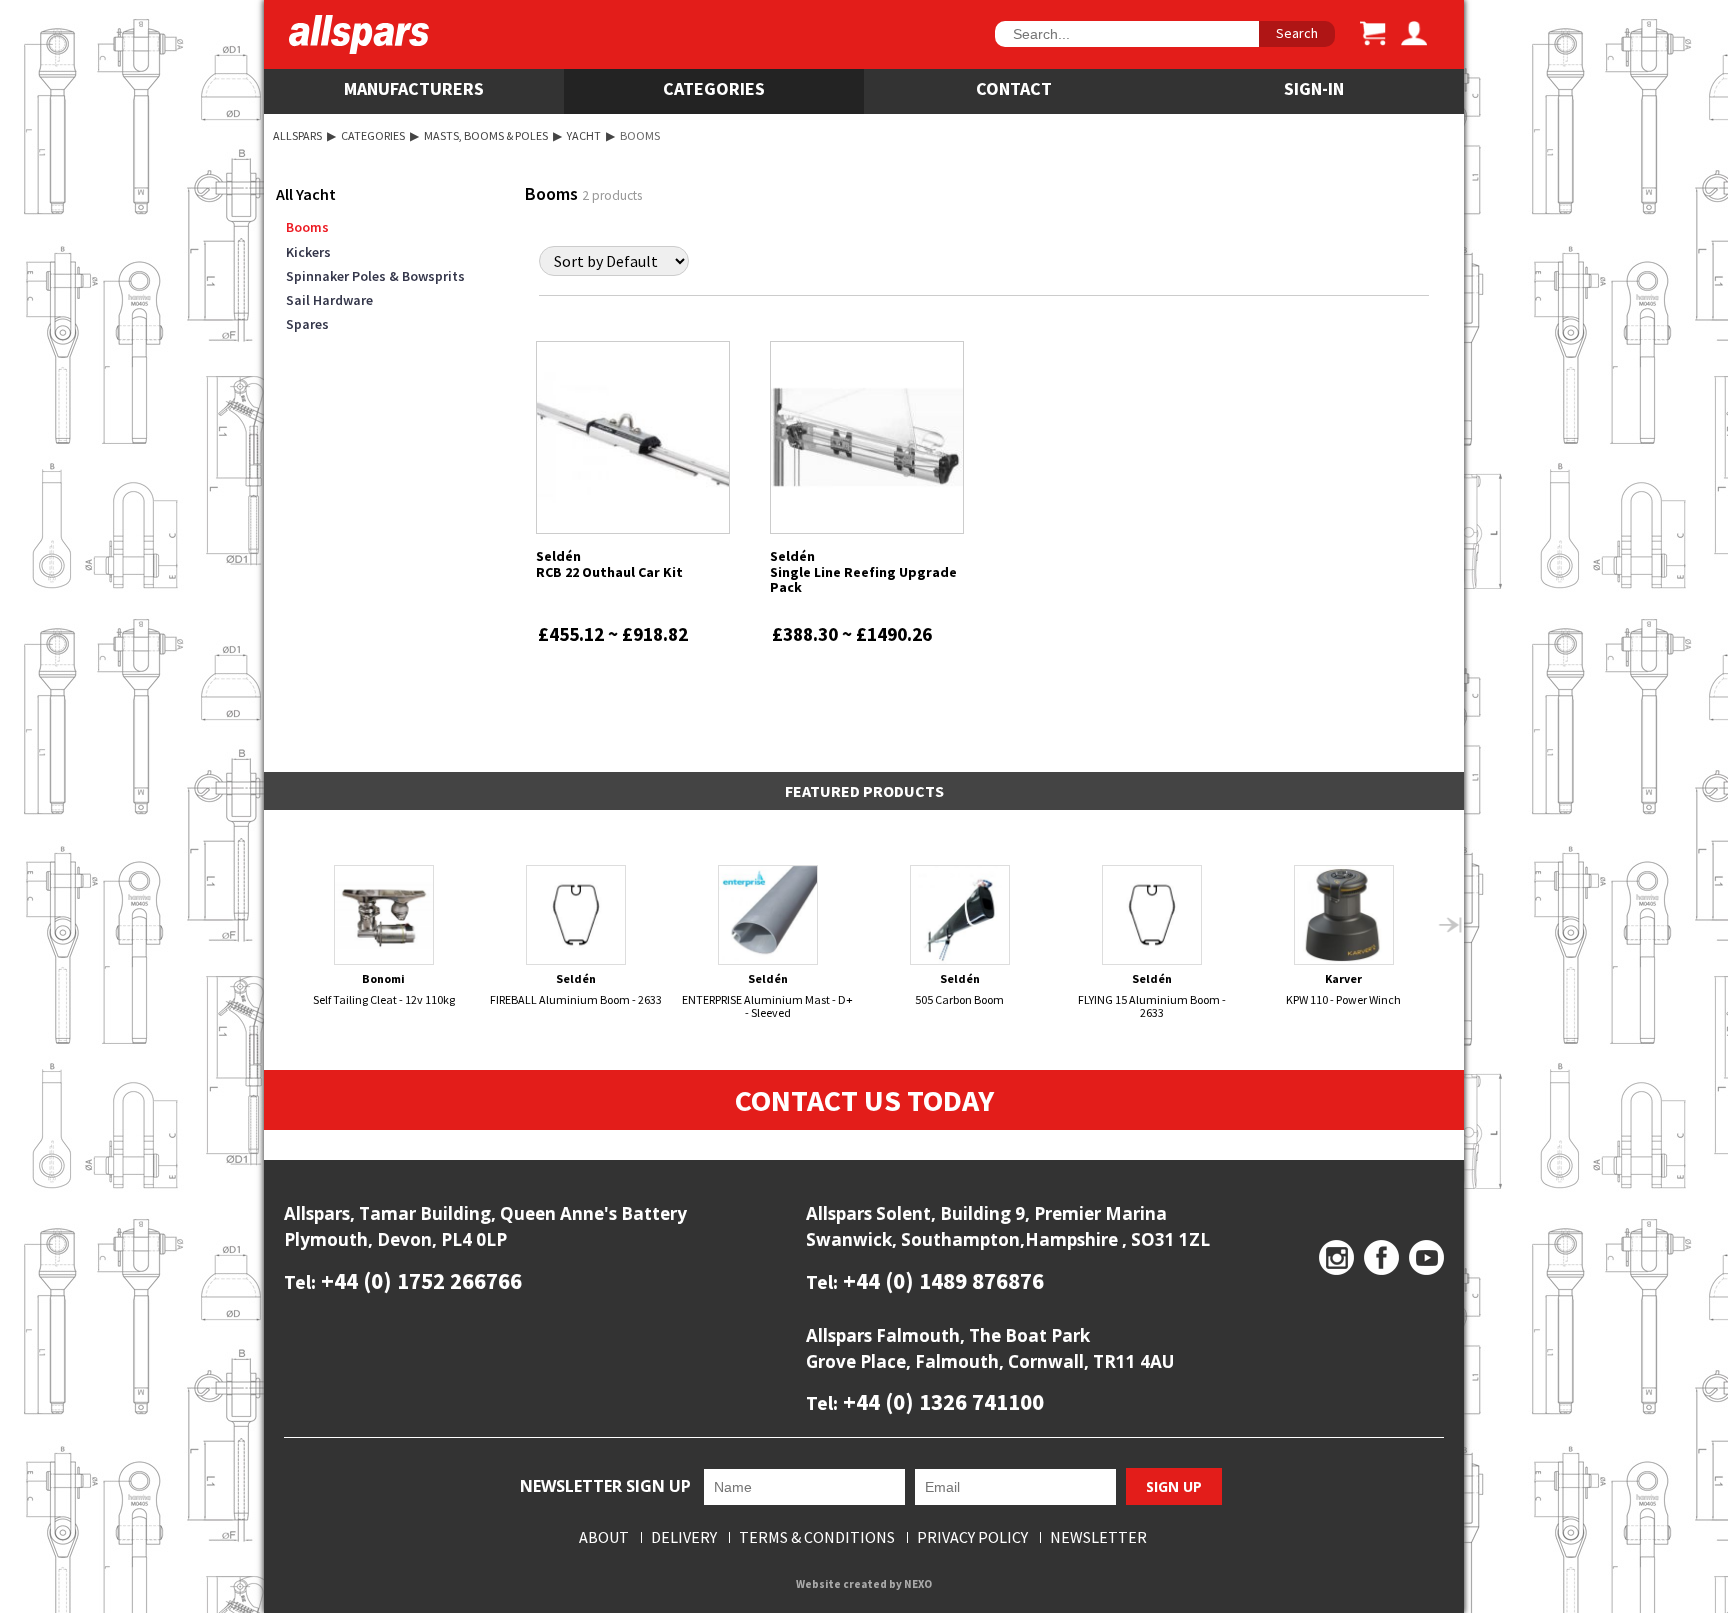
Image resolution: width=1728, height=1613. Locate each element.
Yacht (584, 135)
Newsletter (1098, 1537)
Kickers (308, 252)
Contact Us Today (864, 1100)
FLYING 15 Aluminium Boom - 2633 (1152, 995)
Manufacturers (414, 88)
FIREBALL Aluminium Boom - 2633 (576, 989)
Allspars (297, 135)
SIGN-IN (1314, 88)
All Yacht (306, 194)
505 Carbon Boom (959, 989)
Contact (1014, 88)
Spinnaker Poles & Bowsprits (375, 276)
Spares (307, 324)
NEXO (918, 1584)
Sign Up (1174, 1486)
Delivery (684, 1537)
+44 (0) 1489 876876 (941, 1280)
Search (1297, 33)
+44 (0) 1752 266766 (419, 1280)
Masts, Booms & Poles (486, 135)
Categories (714, 88)
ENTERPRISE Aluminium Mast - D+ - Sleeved (767, 995)
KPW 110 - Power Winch (1343, 989)
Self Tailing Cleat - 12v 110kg (384, 989)
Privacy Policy (972, 1537)
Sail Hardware (329, 300)
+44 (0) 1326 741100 (941, 1401)
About (604, 1537)
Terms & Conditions (817, 1537)
